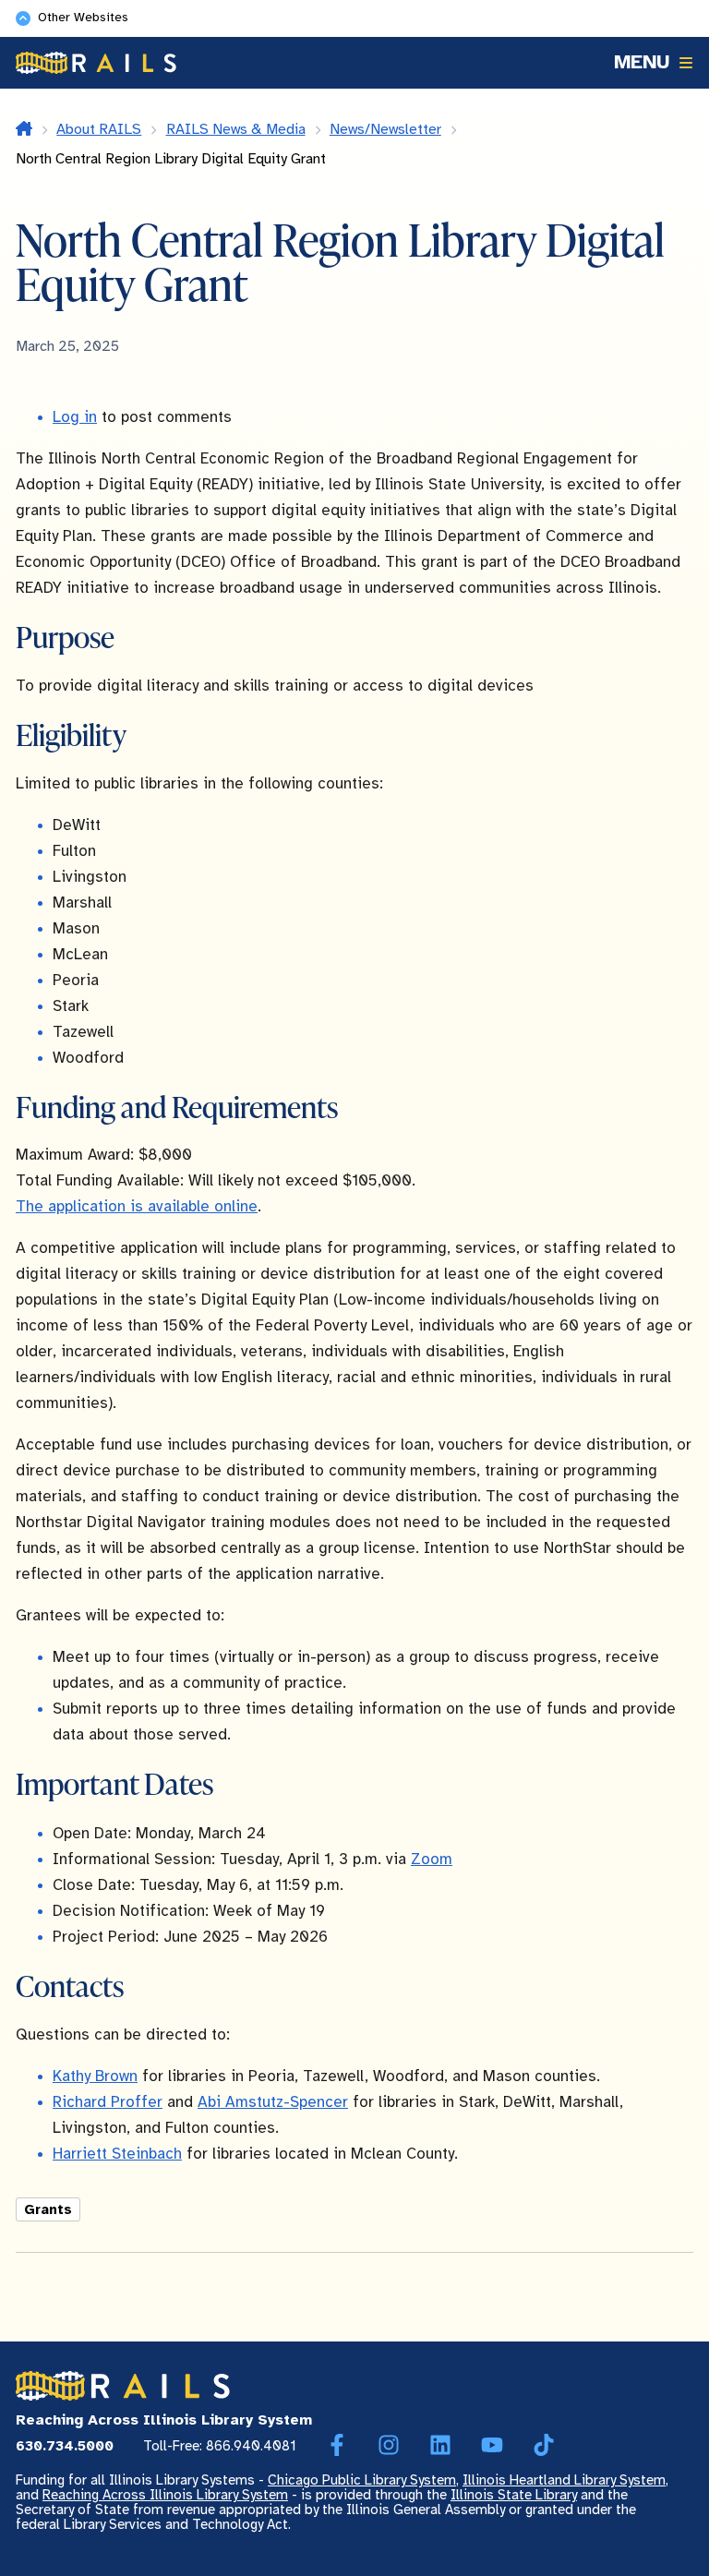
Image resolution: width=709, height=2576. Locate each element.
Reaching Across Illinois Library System (165, 2496)
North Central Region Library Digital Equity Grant (171, 159)
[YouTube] (492, 2446)
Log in (75, 417)
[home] (24, 130)
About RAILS (99, 130)
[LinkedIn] (440, 2446)
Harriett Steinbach (117, 2154)
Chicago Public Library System (362, 2481)
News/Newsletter (385, 130)
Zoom (432, 1860)
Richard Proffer (108, 2102)
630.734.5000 (65, 2447)
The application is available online (137, 1207)
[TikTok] (544, 2446)
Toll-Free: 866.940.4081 (220, 2447)
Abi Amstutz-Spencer (273, 2102)
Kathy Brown (95, 2076)
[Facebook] (337, 2446)
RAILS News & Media (236, 130)
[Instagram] (389, 2446)
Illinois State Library (514, 2496)
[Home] (96, 63)
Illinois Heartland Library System (564, 2481)
